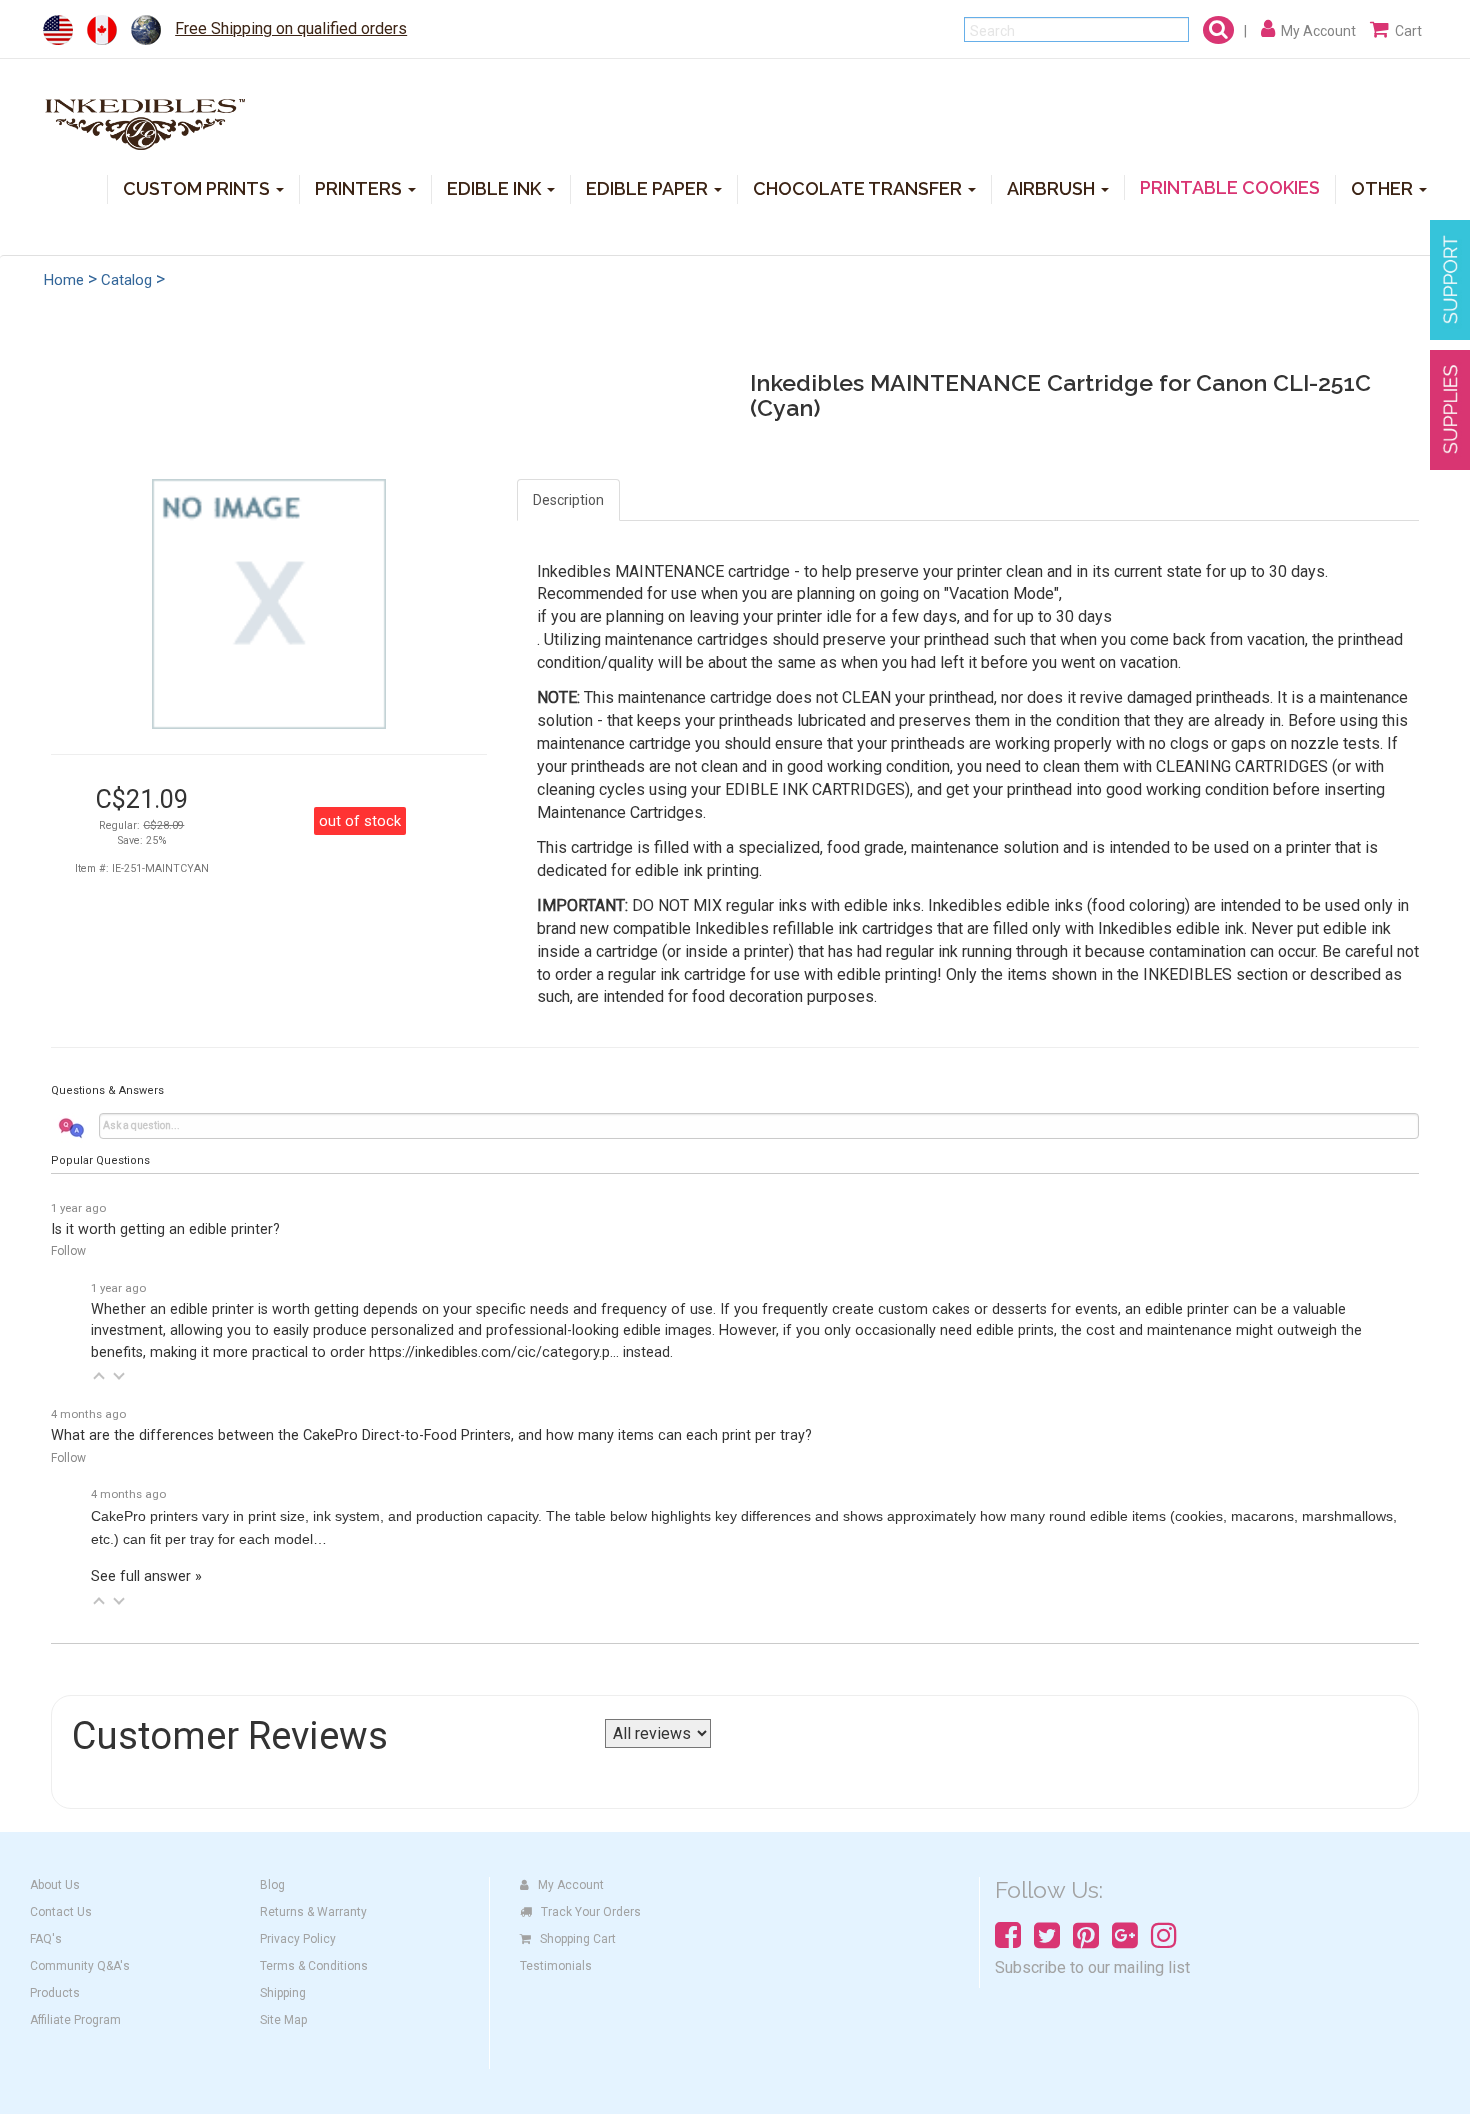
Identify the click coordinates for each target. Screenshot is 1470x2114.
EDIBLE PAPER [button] (649, 187)
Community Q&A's (80, 1966)
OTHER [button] (1384, 187)
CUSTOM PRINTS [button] (198, 187)
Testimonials (556, 1966)
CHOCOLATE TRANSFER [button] (859, 187)
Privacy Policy (298, 1939)
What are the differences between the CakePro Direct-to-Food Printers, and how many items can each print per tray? (431, 1435)
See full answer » (146, 1576)
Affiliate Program (75, 2020)
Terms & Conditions (314, 1966)
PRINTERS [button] (360, 187)
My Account (571, 1885)
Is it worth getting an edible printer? (165, 1229)
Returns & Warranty (313, 1912)
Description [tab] (568, 500)
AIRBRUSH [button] (1053, 187)
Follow (68, 1251)
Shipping (283, 1993)
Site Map (283, 2020)
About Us (55, 1885)
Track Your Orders (591, 1912)
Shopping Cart (578, 1939)
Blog (272, 1885)
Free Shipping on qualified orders (291, 28)
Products (55, 1993)
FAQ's (46, 1939)
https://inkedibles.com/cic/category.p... (494, 1352)
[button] (99, 1376)
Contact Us (61, 1912)
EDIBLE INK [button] (496, 187)
